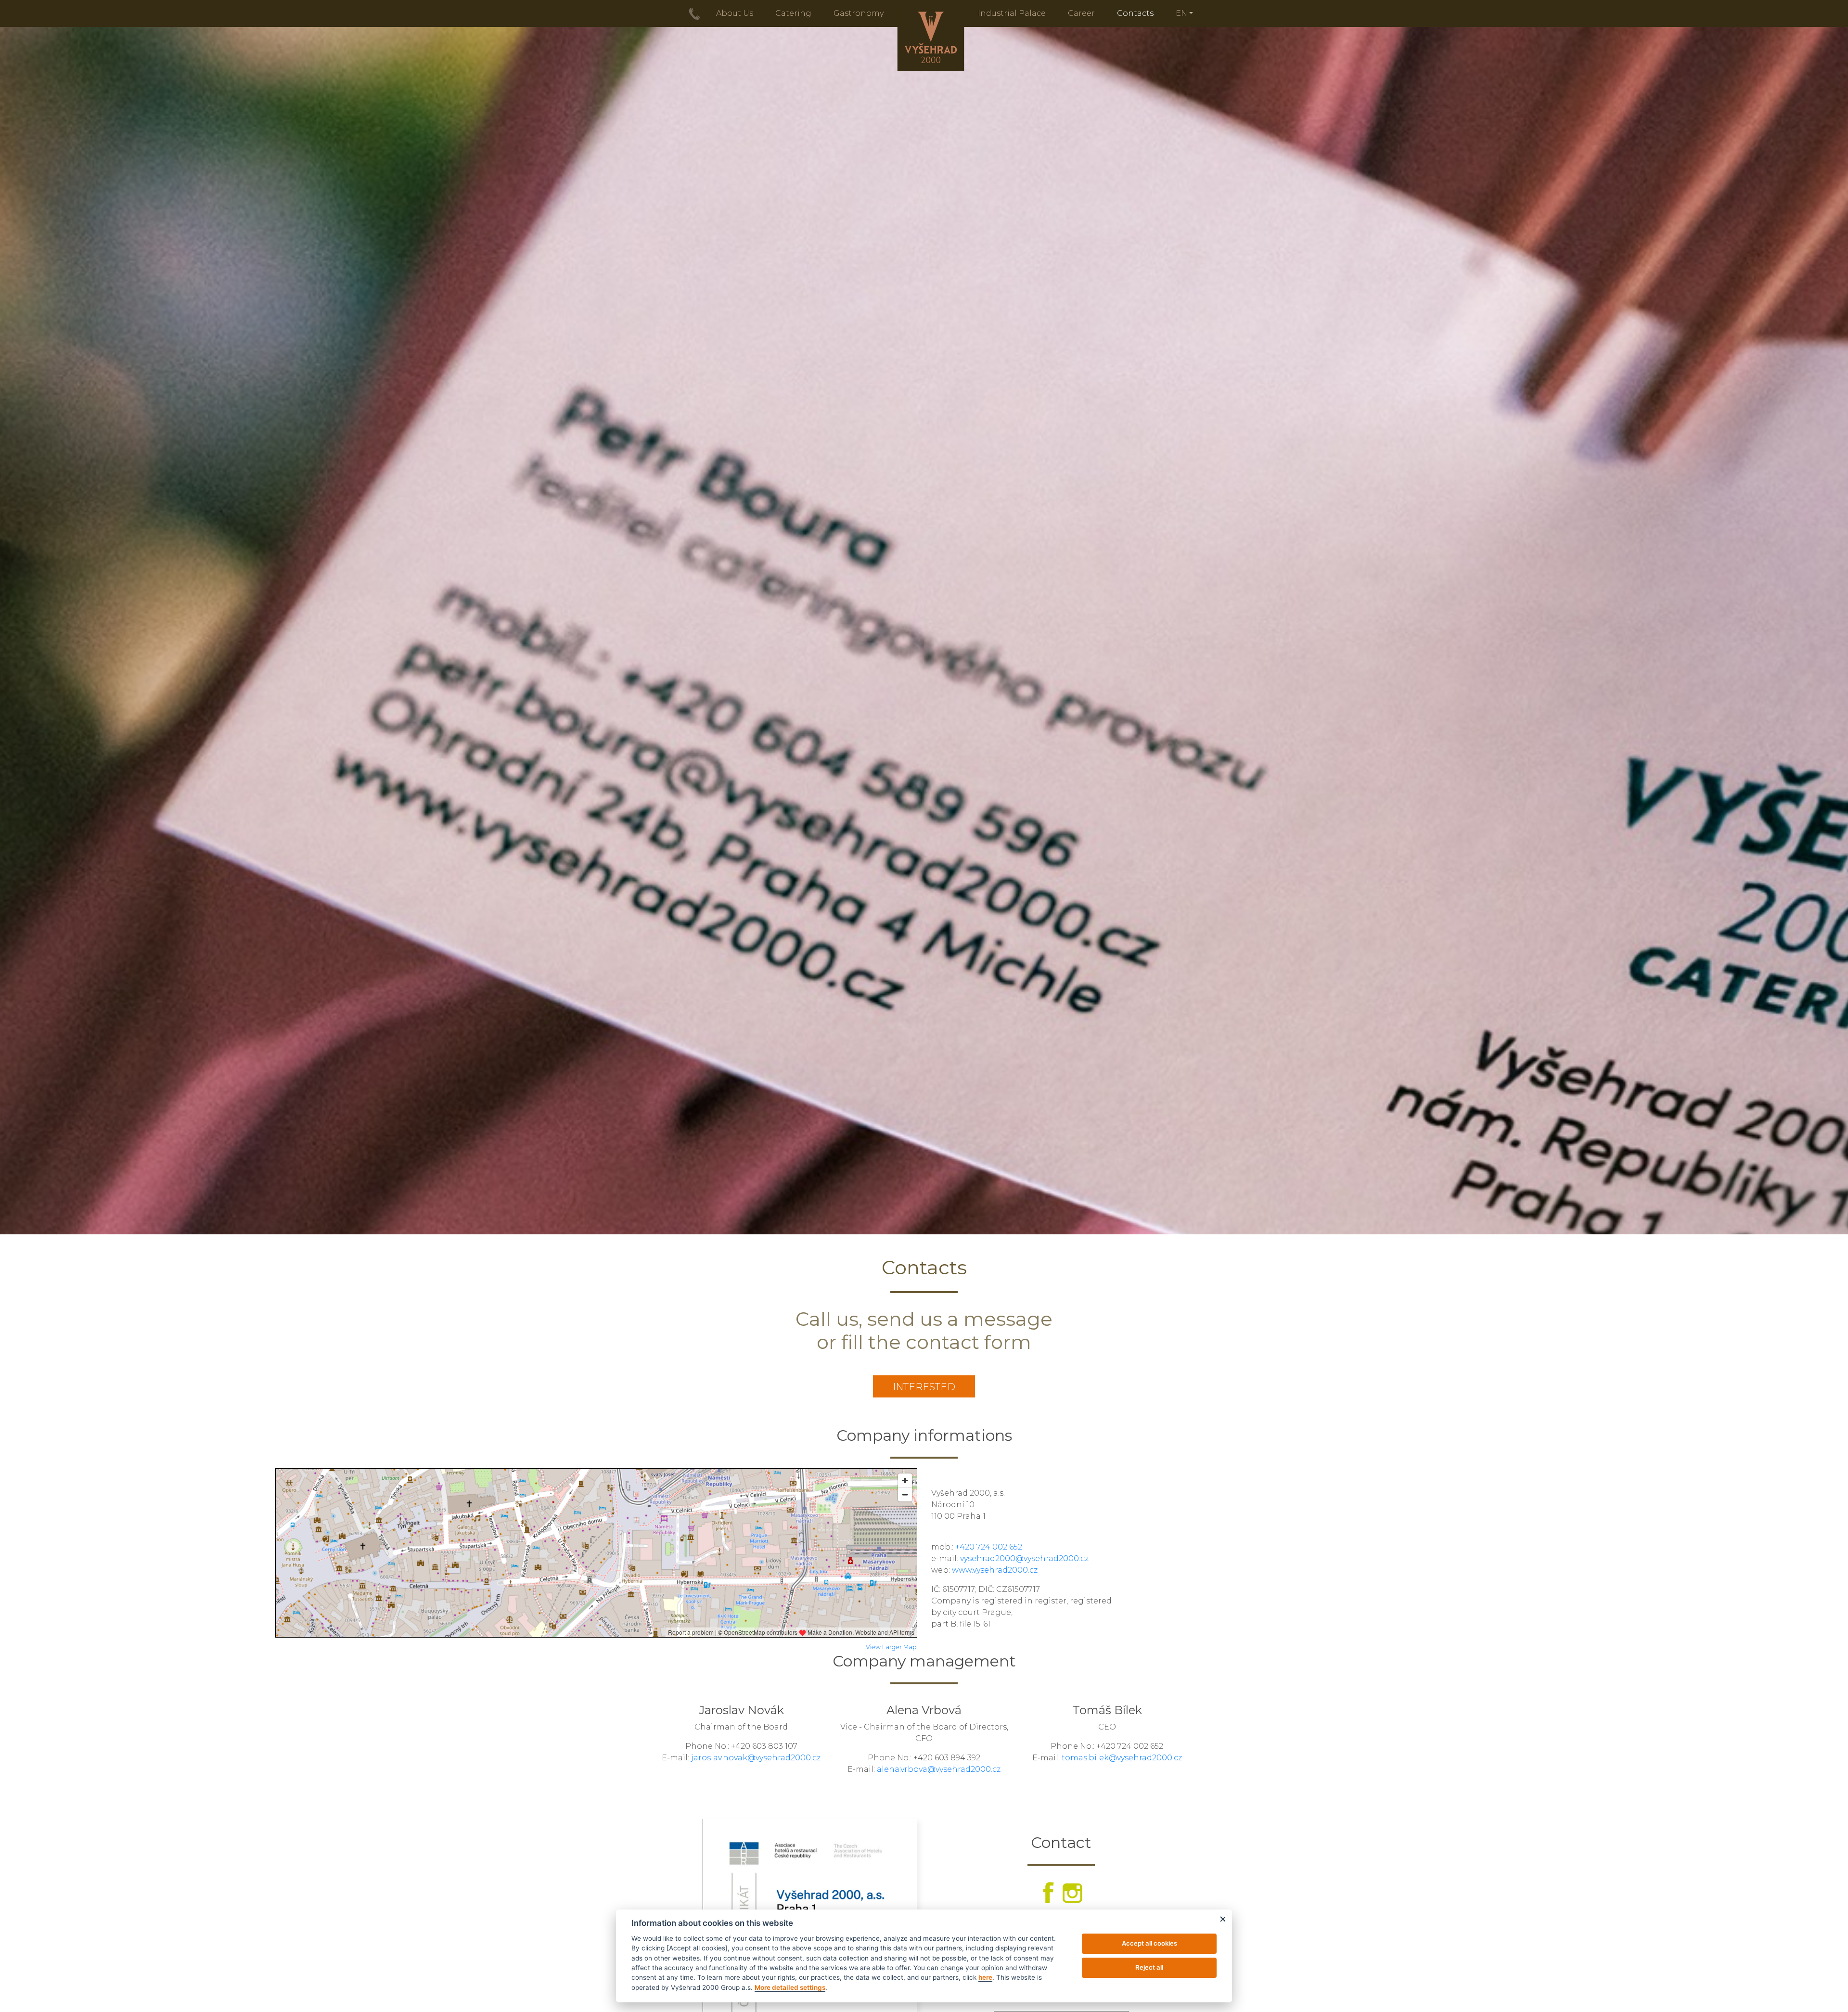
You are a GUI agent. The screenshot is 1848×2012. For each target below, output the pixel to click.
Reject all (1149, 1967)
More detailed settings (790, 1987)
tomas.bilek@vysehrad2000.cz (1122, 1758)
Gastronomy (859, 13)
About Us (735, 13)
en (1181, 13)
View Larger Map (891, 1647)
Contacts (1135, 13)
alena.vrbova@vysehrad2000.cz (939, 1769)
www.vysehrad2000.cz (995, 1570)
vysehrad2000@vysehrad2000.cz (1024, 1558)
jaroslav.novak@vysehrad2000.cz (756, 1758)
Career (1081, 13)
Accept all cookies (1149, 1943)
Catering (793, 13)
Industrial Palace (1012, 13)
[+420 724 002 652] (695, 13)
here (985, 1977)
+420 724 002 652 (989, 1547)
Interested (924, 1387)
